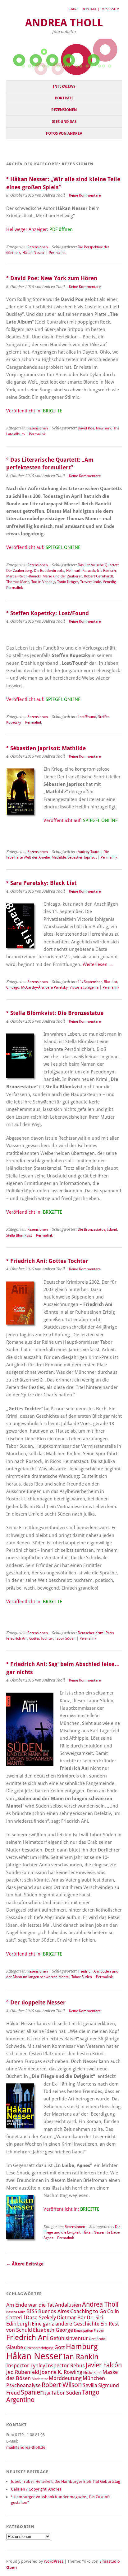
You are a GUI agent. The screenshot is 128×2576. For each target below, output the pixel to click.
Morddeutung (65, 2378)
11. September (90, 982)
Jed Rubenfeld (23, 2372)
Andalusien (68, 2305)
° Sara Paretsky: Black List (41, 883)
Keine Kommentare (85, 195)
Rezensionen (64, 110)
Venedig (109, 582)
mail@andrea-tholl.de (26, 2447)
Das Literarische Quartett (98, 565)
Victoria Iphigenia (84, 987)
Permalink (57, 253)
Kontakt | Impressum (101, 9)
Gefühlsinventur (69, 2338)
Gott (60, 2347)
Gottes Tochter (41, 1638)
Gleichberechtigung (39, 2348)
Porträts (64, 98)
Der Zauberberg (19, 571)
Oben (11, 2567)
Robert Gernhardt (98, 576)
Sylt (48, 2393)
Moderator (40, 2379)
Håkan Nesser (34, 253)
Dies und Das (64, 122)
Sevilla (90, 2385)
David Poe (86, 428)
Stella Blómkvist (19, 1235)
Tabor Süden (65, 1638)
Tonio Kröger (68, 582)
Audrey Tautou (90, 852)
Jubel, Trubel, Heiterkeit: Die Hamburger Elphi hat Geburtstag (66, 2481)
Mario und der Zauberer (62, 576)
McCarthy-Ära (32, 987)
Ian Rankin (81, 2357)
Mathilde (59, 857)
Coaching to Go (88, 2311)
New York (104, 428)
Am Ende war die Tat (30, 2305)
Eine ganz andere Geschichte (66, 2324)
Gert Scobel (98, 2339)
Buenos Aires (54, 2311)
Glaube (15, 2347)
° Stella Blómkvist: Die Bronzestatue (55, 1013)
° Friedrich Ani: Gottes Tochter (47, 1261)
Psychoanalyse (23, 2385)
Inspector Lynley (26, 2365)
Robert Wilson (62, 2385)
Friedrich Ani (17, 1638)
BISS (32, 2311)
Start (73, 9)
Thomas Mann (18, 582)
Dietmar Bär (71, 2317)
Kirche (88, 2373)
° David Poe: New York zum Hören (52, 278)
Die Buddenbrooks (49, 571)
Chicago (13, 987)
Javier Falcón (104, 2365)
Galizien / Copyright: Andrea (36, 2489)
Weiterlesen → (98, 964)
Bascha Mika (16, 2312)
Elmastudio (110, 2561)
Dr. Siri (95, 2317)
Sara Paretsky (57, 987)
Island (112, 1229)
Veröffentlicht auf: (43, 547)
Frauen (99, 2331)
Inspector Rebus (65, 2365)
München (94, 2378)
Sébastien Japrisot (82, 857)
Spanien (32, 2392)
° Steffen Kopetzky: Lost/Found (48, 613)
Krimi (98, 2373)
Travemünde (91, 582)
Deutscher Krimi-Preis (96, 1633)
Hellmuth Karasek (81, 571)
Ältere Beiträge (25, 2264)
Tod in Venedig (43, 582)
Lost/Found (87, 717)
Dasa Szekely (41, 2317)
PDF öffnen (61, 229)
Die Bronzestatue (91, 1229)
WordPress (54, 2561)
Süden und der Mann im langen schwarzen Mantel (62, 1974)
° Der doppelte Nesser (36, 2002)
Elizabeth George (53, 2330)
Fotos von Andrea (64, 133)
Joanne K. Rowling (61, 2372)
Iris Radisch (106, 571)
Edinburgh (18, 2324)
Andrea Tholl (64, 23)
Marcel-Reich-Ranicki (23, 576)
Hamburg (82, 2346)
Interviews (64, 86)
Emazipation (83, 2331)
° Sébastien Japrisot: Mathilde (46, 748)
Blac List (110, 982)
